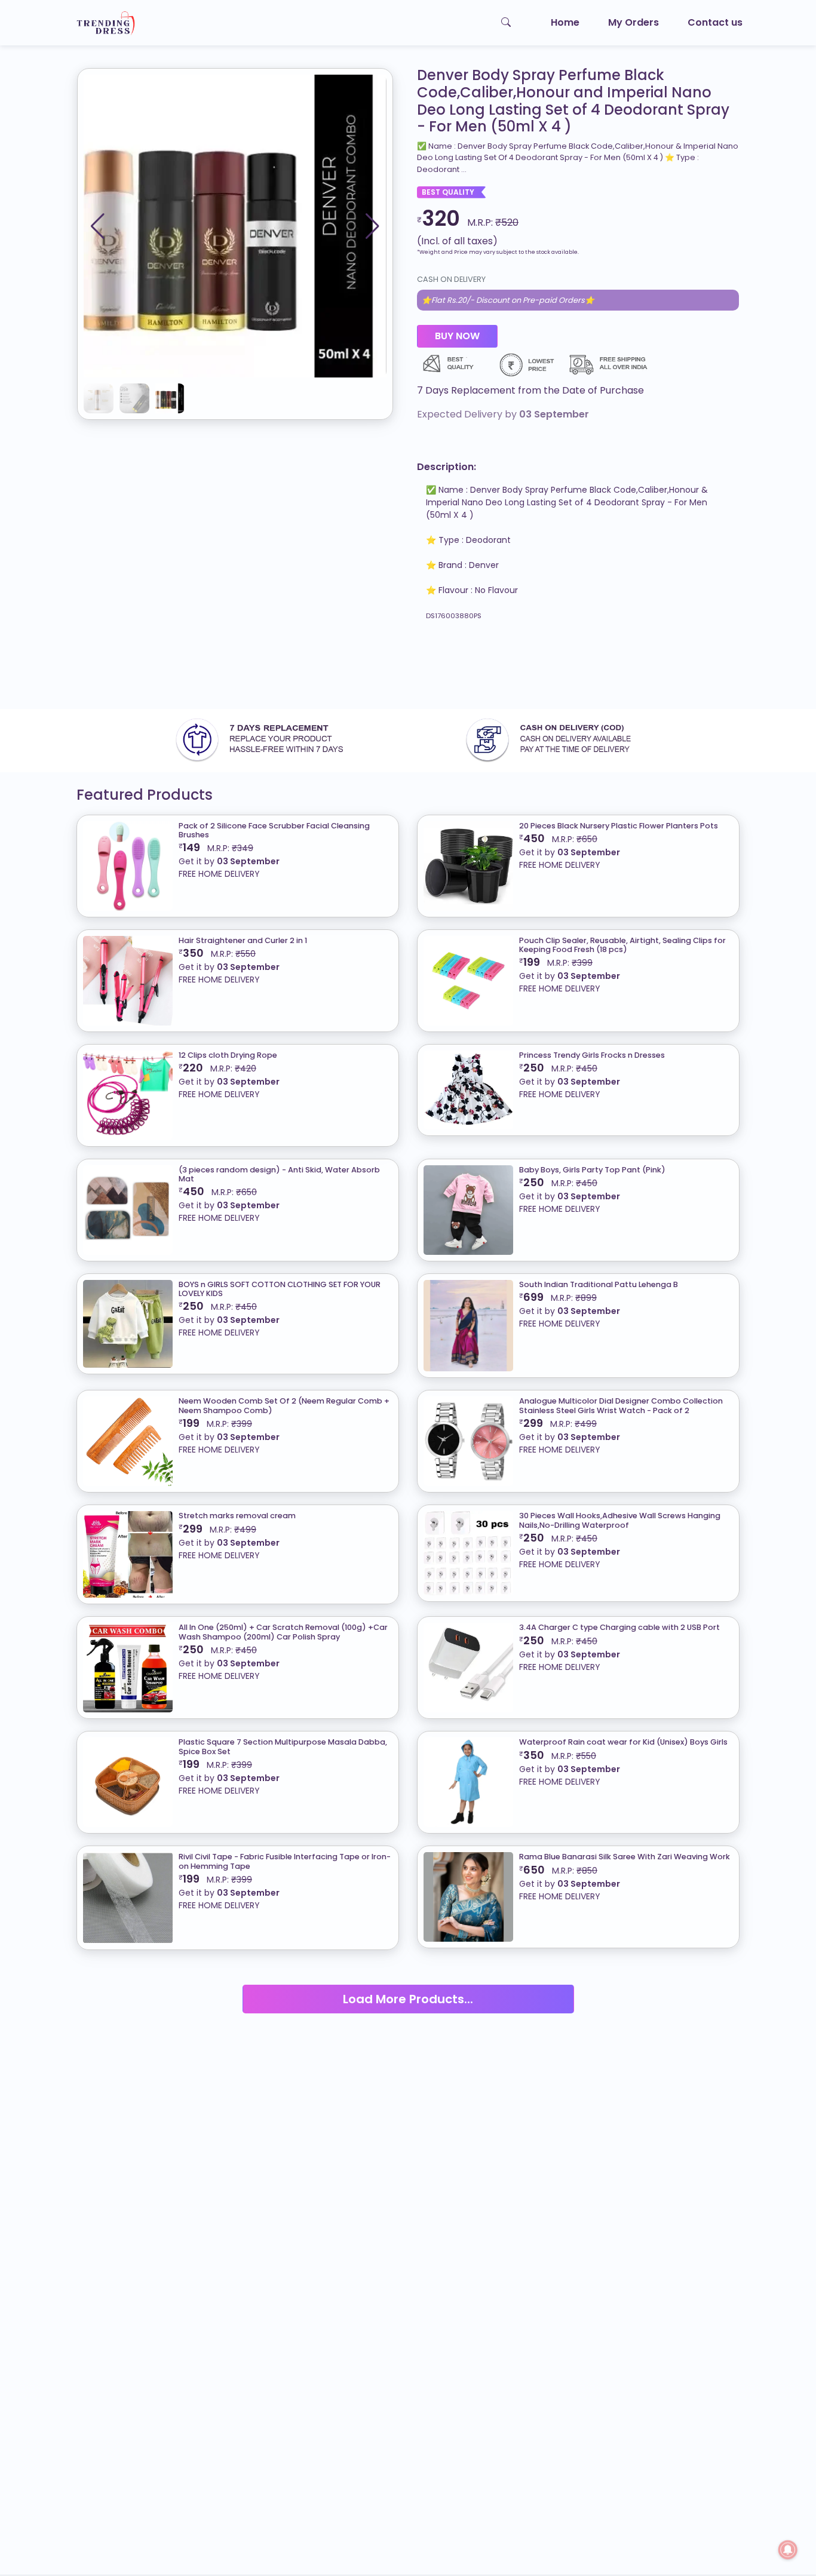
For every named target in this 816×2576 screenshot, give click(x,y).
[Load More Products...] (408, 1984)
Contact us (715, 22)
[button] (372, 226)
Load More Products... (408, 1999)
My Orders (634, 22)
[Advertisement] (358, 670)
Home (565, 22)
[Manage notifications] (788, 2550)
